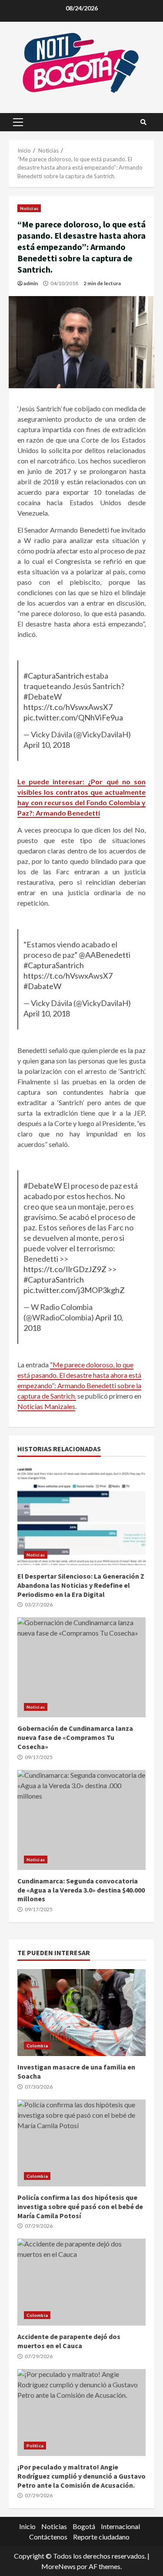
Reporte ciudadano (101, 2537)
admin (31, 283)
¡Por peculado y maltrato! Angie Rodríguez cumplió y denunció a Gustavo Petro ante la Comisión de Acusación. (81, 2413)
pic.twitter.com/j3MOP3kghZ (74, 1290)
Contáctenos (48, 2537)
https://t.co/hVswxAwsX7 (68, 707)
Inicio (27, 2526)
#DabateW (42, 986)
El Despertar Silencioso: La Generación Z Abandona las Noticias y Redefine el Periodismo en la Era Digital (81, 1515)
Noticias (29, 208)
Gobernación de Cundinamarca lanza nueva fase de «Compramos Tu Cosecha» (81, 1667)
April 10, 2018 (47, 745)
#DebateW (43, 696)
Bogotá (84, 2526)
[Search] (143, 122)
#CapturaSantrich (54, 676)
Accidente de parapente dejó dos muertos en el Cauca (81, 2282)
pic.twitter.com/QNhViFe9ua (73, 717)
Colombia (37, 2046)
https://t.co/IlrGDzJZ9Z (65, 1269)
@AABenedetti (105, 955)
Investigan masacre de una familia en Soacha (81, 2013)
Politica (35, 2446)
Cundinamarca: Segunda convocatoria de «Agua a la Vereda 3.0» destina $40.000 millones (81, 1820)
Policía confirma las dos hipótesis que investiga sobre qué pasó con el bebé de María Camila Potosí (81, 2143)
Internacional (120, 2526)
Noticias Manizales (46, 1406)
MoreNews (58, 2566)
